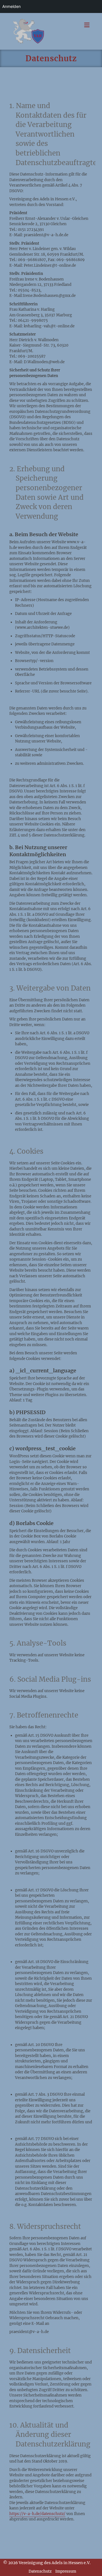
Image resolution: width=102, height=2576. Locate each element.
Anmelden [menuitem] (11, 6)
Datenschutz (40, 2571)
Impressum (66, 2571)
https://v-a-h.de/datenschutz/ (37, 2514)
